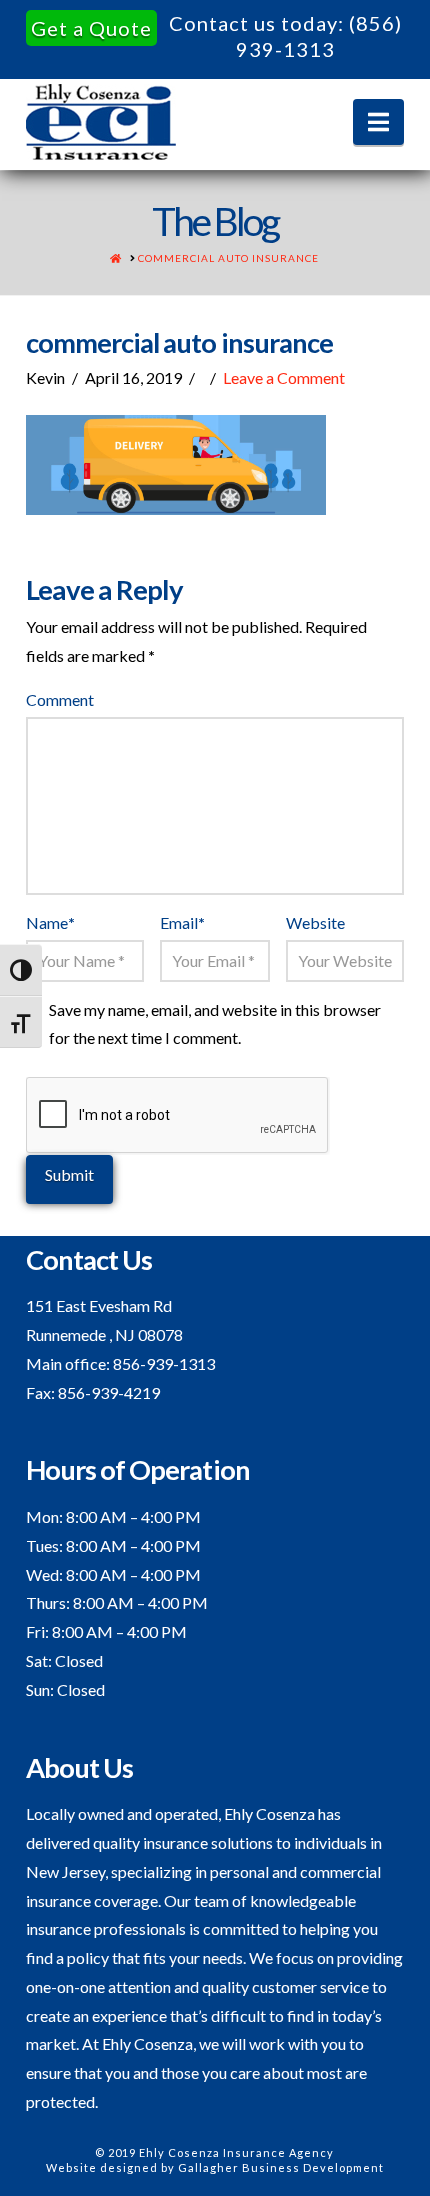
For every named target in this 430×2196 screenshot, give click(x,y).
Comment (60, 699)
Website (315, 922)
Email (182, 922)
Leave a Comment (284, 377)
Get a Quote (91, 28)
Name (50, 922)
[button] (378, 122)
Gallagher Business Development (281, 2167)
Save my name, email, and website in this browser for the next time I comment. (215, 1024)
